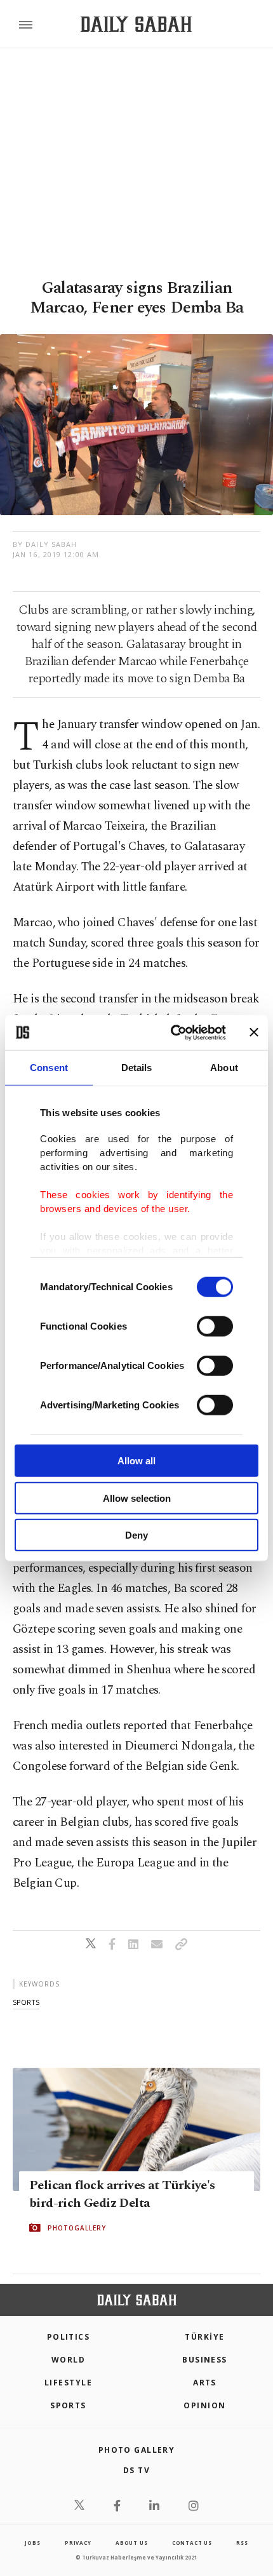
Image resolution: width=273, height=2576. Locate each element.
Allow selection (137, 1498)
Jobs (32, 2543)
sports (26, 2002)
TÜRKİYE (204, 2337)
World (68, 2360)
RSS (242, 2543)
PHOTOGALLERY (77, 2228)
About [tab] (224, 1068)
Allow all (136, 1461)
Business (205, 2360)
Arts (205, 2383)
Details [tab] (137, 1068)
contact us (192, 2543)
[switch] (215, 1326)
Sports (68, 2405)
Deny (136, 1535)
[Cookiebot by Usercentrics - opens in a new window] (172, 1032)
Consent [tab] (49, 1068)
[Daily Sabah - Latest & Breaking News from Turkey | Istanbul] (136, 24)
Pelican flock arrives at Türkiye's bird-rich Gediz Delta (122, 2194)
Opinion (204, 2405)
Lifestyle (68, 2383)
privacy (78, 2543)
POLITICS (69, 2337)
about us (131, 2543)
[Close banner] (254, 1032)
